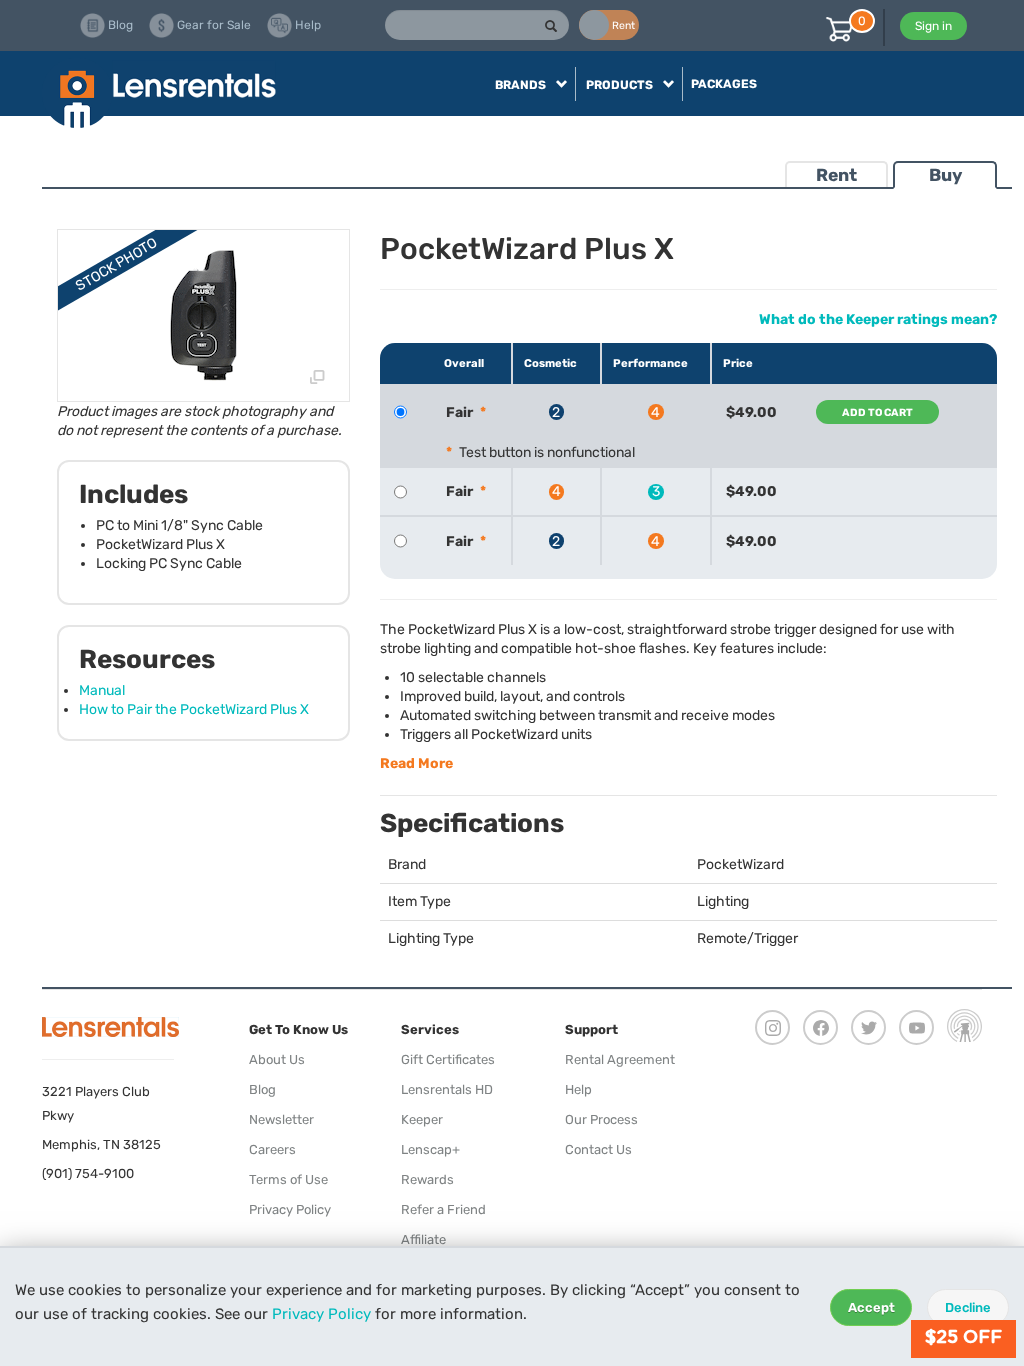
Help (578, 1089)
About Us (277, 1059)
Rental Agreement (620, 1059)
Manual (102, 690)
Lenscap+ (430, 1149)
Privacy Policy (321, 1314)
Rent (836, 175)
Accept (871, 1307)
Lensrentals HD (447, 1089)
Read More (416, 763)
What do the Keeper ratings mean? (878, 319)
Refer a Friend (443, 1209)
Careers (272, 1149)
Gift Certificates (448, 1059)
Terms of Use (288, 1179)
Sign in (933, 26)
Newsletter (281, 1119)
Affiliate (423, 1239)
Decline (968, 1307)
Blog (262, 1089)
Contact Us (598, 1149)
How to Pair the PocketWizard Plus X (194, 709)
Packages (724, 84)
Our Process (601, 1119)
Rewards (427, 1179)
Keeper (422, 1119)
